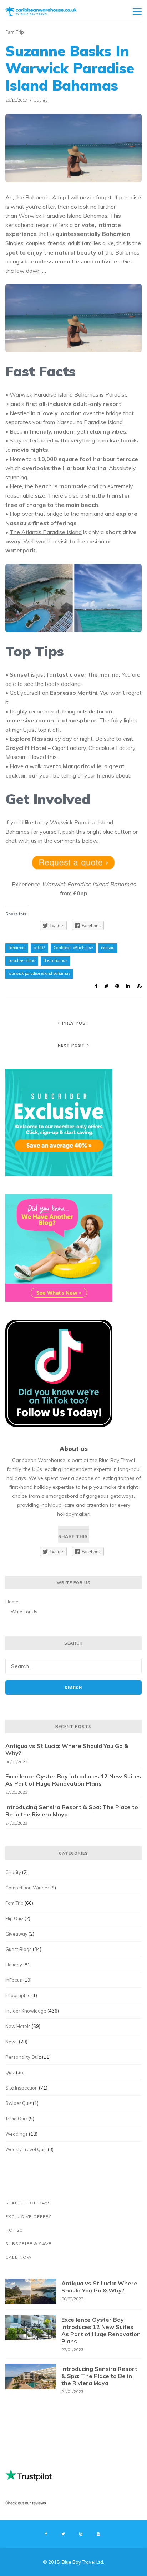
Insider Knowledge (26, 2011)
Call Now (19, 2257)
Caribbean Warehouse (73, 948)
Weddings (17, 2134)
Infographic (18, 1995)
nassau (108, 948)
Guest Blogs (19, 1949)
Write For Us (24, 1612)
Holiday (14, 1965)
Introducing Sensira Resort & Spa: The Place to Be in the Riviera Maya (72, 1811)
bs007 (39, 948)
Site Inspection (22, 2088)
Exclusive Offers (29, 2216)
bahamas (17, 948)
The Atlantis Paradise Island (46, 532)
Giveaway (16, 1934)
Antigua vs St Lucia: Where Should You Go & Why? (67, 1749)
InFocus (14, 1980)
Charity (13, 1872)
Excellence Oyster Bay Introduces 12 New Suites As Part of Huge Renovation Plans (73, 1780)
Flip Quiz (14, 1918)
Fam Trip (15, 32)
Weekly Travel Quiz (26, 2149)
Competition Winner (27, 1888)
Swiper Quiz (19, 2103)
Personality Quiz (23, 2057)
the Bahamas (32, 197)
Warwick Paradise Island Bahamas (63, 216)
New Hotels (18, 2026)
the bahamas (55, 960)
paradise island (22, 960)
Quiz (10, 2072)
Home (12, 1602)
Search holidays (28, 2203)
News (12, 2042)
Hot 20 (14, 2230)
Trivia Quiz (16, 2119)
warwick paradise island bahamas (39, 973)
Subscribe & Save (28, 2244)
